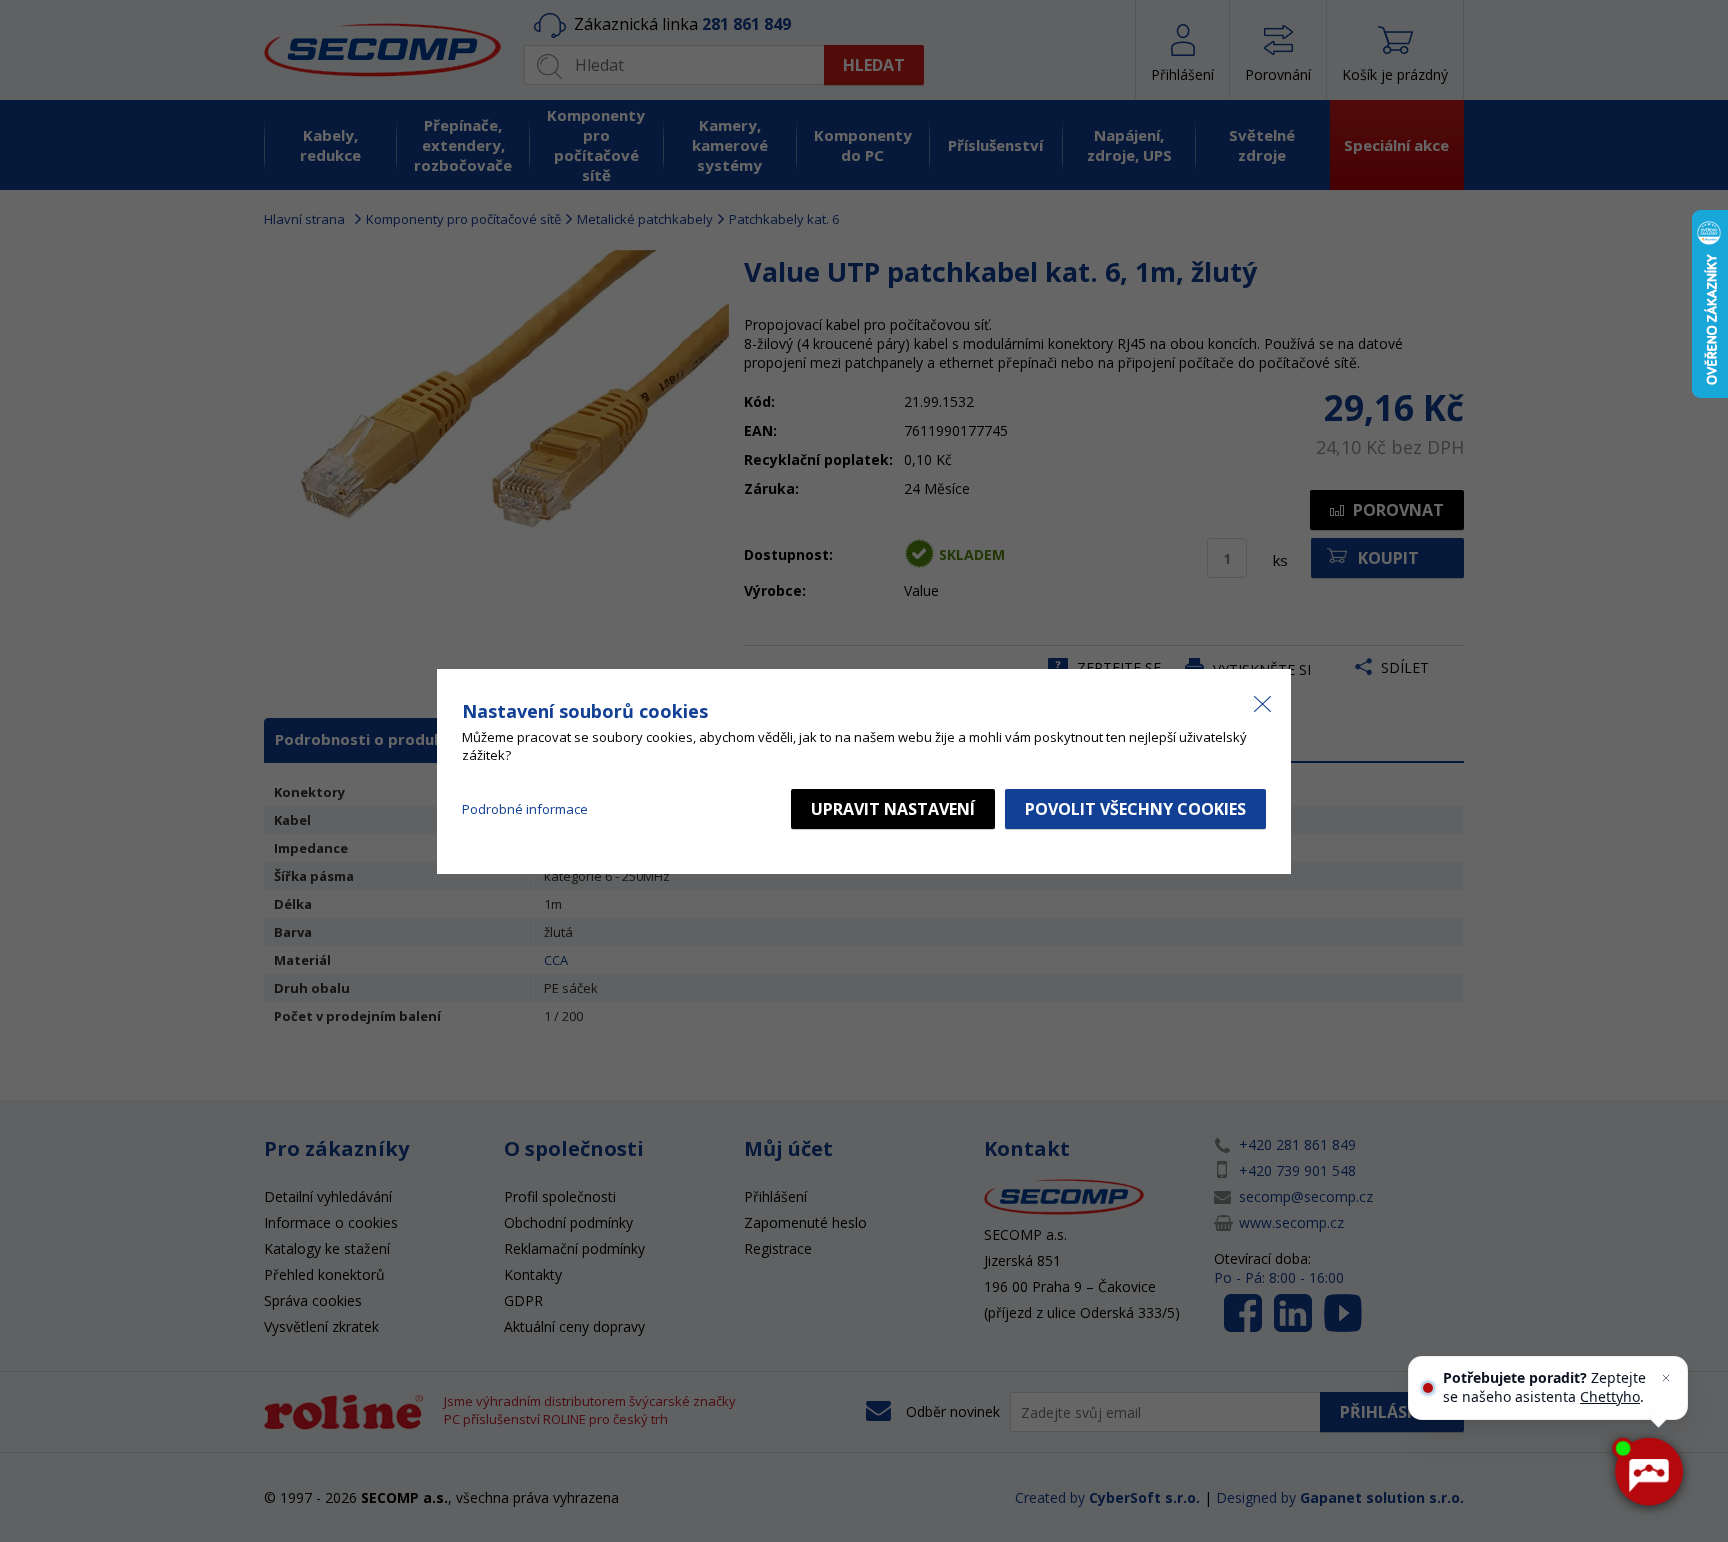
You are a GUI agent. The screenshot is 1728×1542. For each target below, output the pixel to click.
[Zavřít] (1666, 1378)
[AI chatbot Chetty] (1648, 1472)
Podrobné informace (525, 809)
